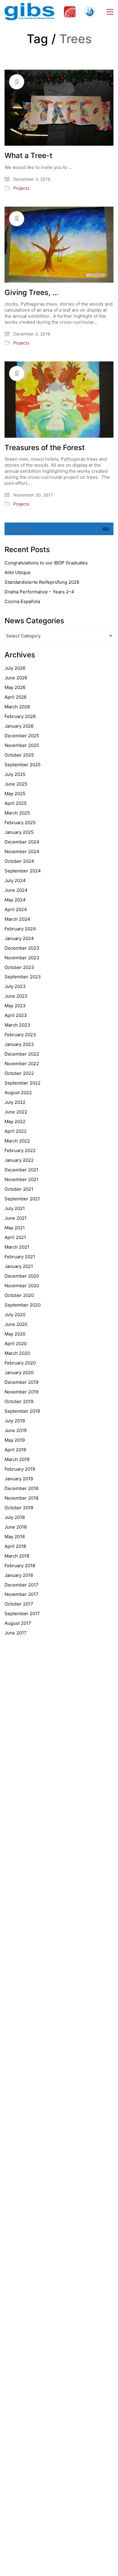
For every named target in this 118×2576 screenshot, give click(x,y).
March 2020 (17, 1353)
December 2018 (21, 1488)
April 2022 (16, 1131)
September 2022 (23, 1083)
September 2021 (22, 1199)
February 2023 (20, 1035)
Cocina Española (22, 601)
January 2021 (19, 1266)
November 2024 (22, 851)
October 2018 (19, 1508)
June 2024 (16, 890)
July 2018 (15, 1517)
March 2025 (17, 813)
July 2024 (15, 880)
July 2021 (15, 1208)
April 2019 (15, 1450)
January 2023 (19, 1044)
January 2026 (19, 726)
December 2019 (21, 1382)
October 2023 (19, 967)
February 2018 (20, 1566)
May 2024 (15, 900)
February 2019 (20, 1469)
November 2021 (21, 1179)
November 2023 (22, 958)
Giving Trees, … (31, 293)
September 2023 (23, 977)
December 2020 (22, 1276)
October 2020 (19, 1295)
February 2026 (20, 716)
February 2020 (20, 1363)
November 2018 (21, 1498)
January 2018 (19, 1575)
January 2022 (19, 1160)
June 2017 (16, 1633)
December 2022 (22, 1054)
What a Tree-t (28, 156)
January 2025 (19, 832)
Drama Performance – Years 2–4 (39, 592)
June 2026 (16, 678)
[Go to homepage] (50, 12)
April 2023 (16, 1015)
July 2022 (15, 1102)
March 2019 (17, 1459)
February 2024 (20, 929)
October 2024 (19, 861)
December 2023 (22, 948)
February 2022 (20, 1150)
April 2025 (16, 803)
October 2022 (19, 1073)
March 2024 (17, 919)
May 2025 (15, 794)
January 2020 (19, 1372)
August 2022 (18, 1093)
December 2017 (21, 1585)
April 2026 (16, 697)
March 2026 (17, 707)
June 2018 (16, 1527)
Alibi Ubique (18, 572)
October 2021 (19, 1189)
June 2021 (16, 1218)
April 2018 (15, 1546)
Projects (21, 188)
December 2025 (22, 736)
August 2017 (18, 1623)
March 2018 (17, 1556)
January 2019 (19, 1479)
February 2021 (20, 1257)
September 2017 (22, 1614)
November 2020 (22, 1286)
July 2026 (15, 668)
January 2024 (19, 938)
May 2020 (15, 1334)
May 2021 (15, 1228)
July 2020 (15, 1315)
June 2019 (16, 1430)
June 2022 (16, 1112)
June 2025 (16, 784)
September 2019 (22, 1411)
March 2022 (17, 1141)
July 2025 (15, 774)
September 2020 (23, 1305)
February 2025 (20, 823)
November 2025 (22, 745)
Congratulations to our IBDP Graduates (46, 563)
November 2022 (22, 1064)
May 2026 (15, 687)
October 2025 (19, 755)
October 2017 (19, 1604)
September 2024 (23, 871)
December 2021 (21, 1170)
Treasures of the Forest (45, 448)
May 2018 (15, 1537)
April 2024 (16, 909)
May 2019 (15, 1440)
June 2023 (16, 996)
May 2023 (15, 1006)
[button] (110, 12)
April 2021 (15, 1237)
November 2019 (21, 1392)
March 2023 (17, 1025)
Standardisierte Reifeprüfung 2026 (42, 582)
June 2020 (16, 1324)
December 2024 (22, 842)
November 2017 (21, 1594)
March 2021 (17, 1247)
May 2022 (15, 1121)
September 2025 (23, 765)
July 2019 (15, 1421)
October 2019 (19, 1401)
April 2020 (16, 1344)
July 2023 (15, 986)
